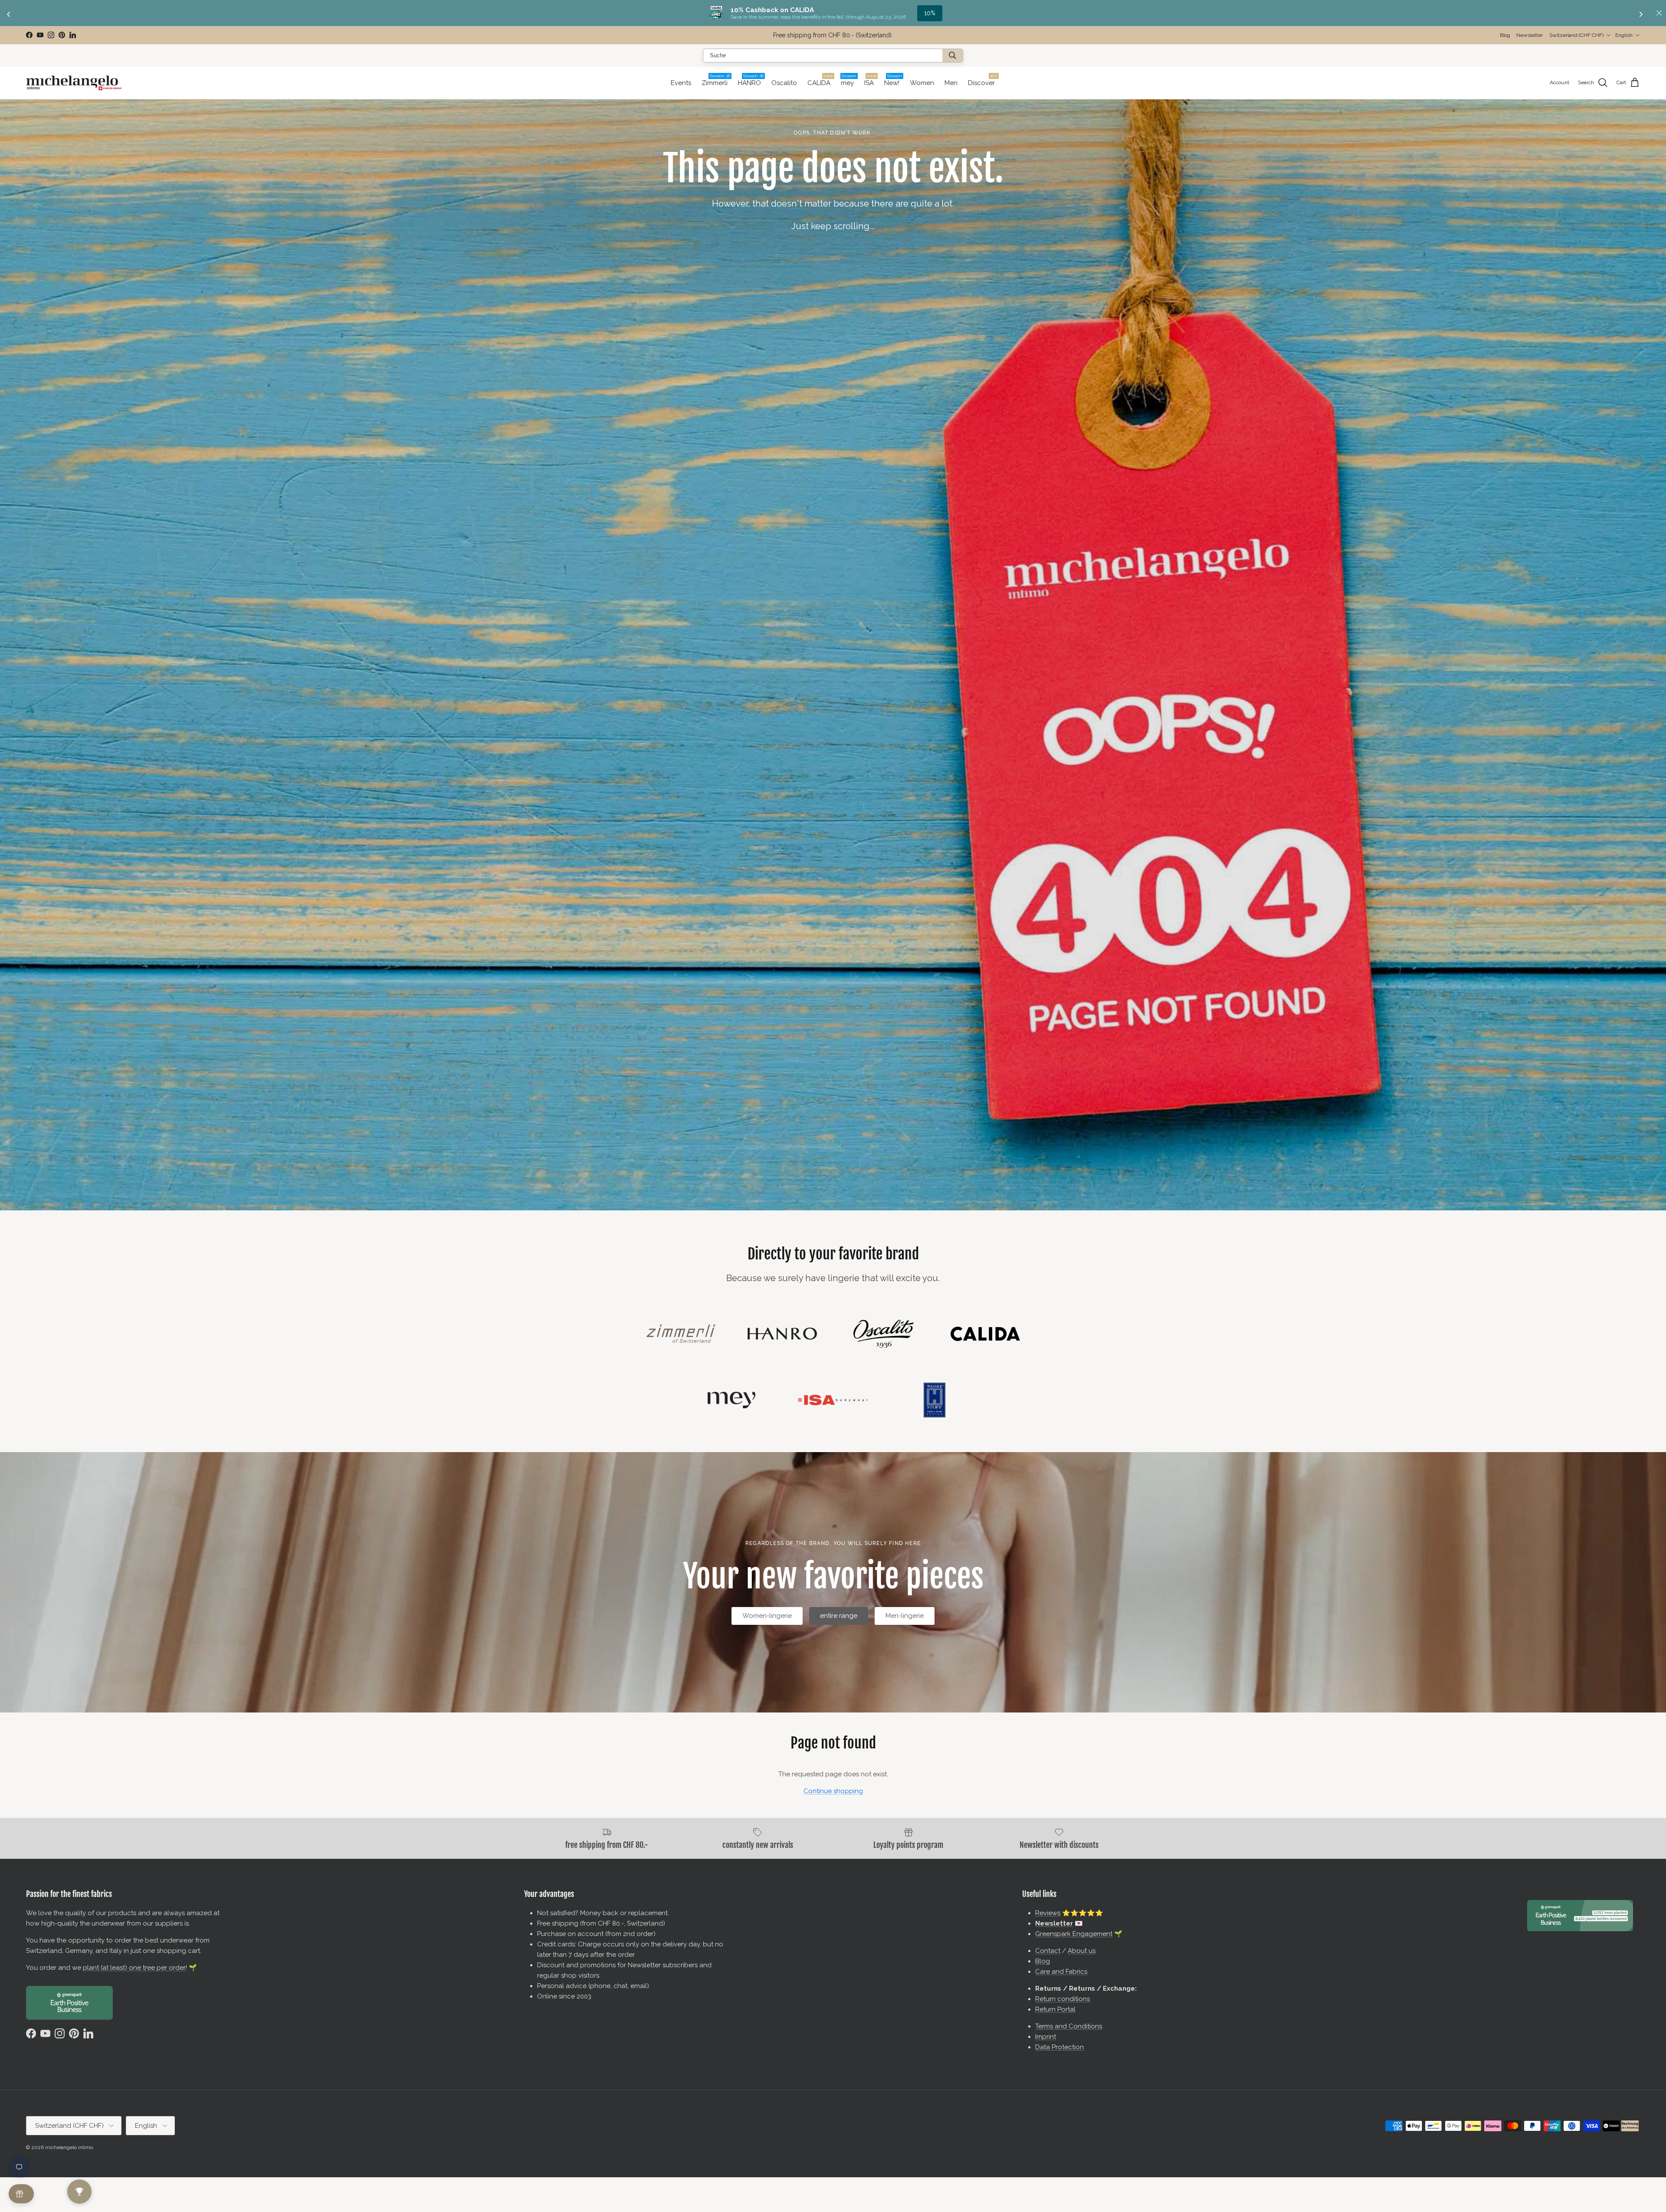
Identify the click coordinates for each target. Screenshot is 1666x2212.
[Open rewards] (21, 2194)
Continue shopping (833, 1791)
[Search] (953, 56)
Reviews (1048, 1913)
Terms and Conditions (1069, 2026)
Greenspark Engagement (1074, 1934)
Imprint (1046, 2037)
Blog (1505, 35)
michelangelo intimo (69, 2147)
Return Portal (1055, 2009)
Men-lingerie (905, 1616)
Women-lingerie (767, 1616)
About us (1082, 1951)
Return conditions (1063, 1999)
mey (930, 13)
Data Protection (1059, 2047)
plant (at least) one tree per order (134, 1968)
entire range (839, 1616)
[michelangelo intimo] (74, 83)
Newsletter (797, 35)
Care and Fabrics (1061, 1972)
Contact (1048, 1951)
